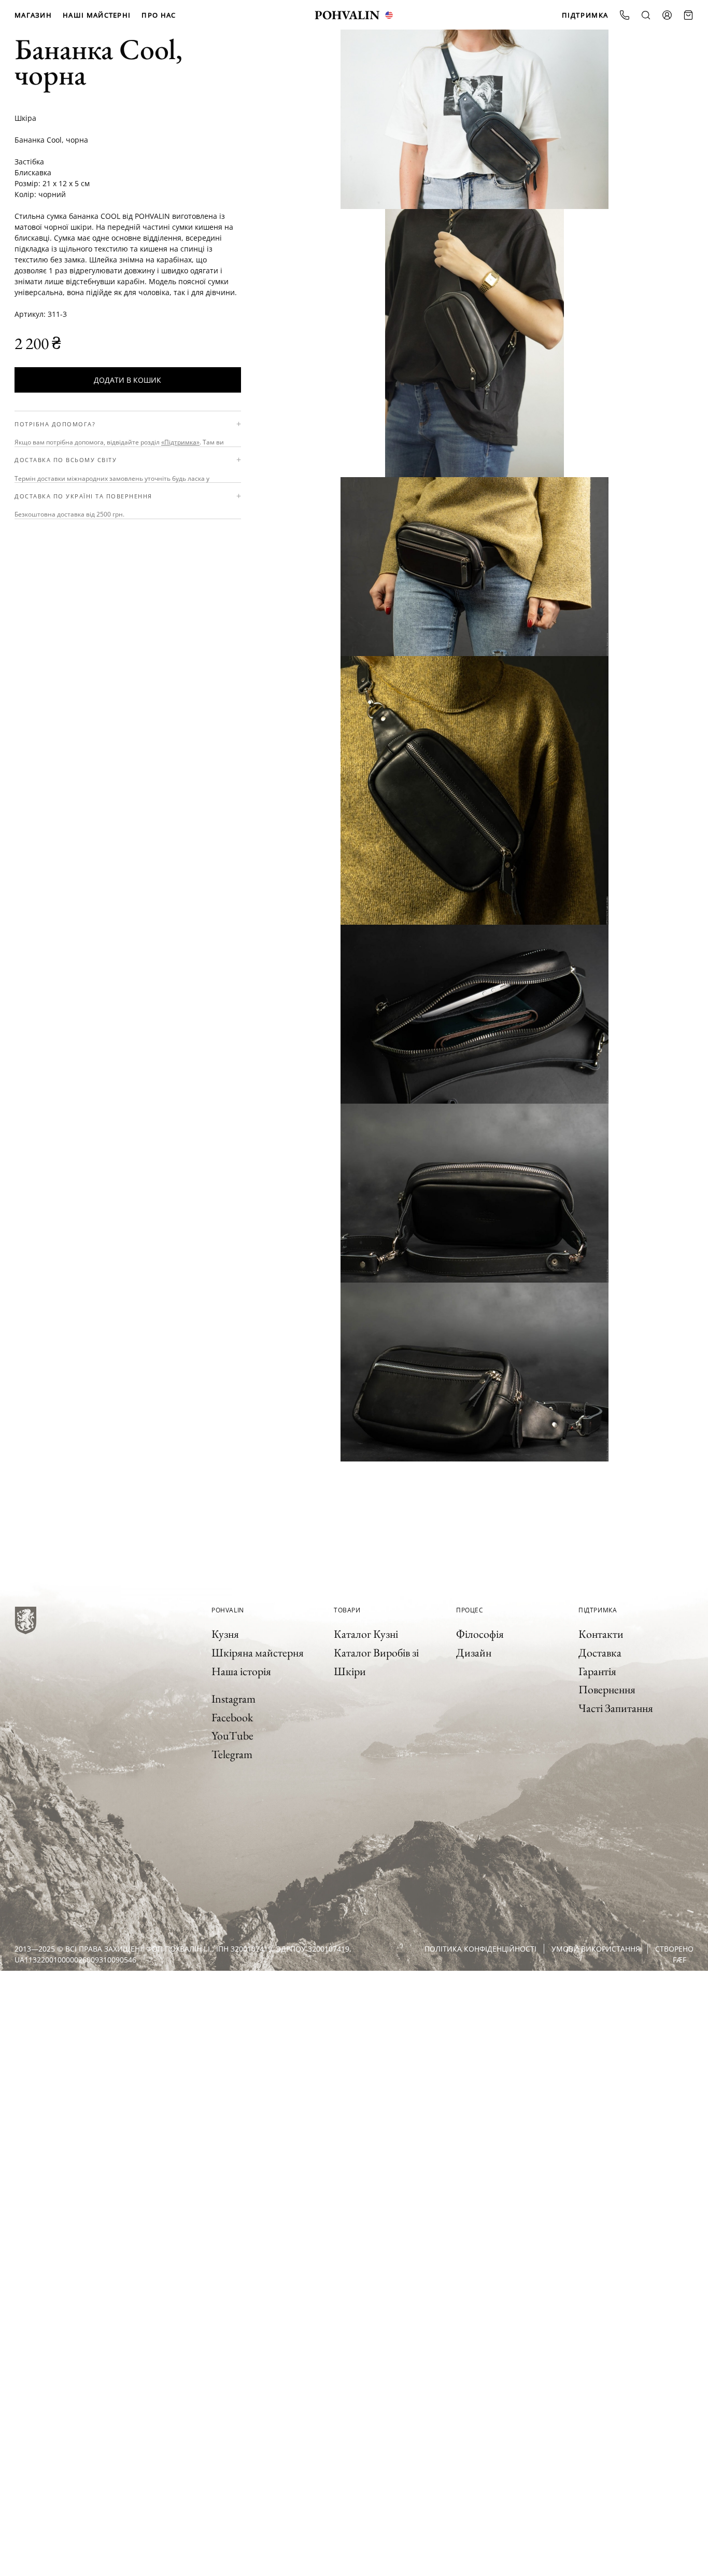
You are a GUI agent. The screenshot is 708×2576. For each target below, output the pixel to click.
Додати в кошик (128, 380)
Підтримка (585, 15)
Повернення (607, 1689)
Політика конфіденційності (480, 1949)
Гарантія (597, 1671)
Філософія (480, 1634)
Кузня (225, 1634)
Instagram (233, 1699)
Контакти (601, 1634)
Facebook (232, 1717)
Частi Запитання (616, 1708)
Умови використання (596, 1949)
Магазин (33, 15)
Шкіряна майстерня (258, 1653)
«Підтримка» (180, 443)
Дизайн (474, 1653)
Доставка (600, 1653)
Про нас (159, 15)
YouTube (232, 1736)
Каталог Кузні (366, 1634)
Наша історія (241, 1671)
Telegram (232, 1754)
